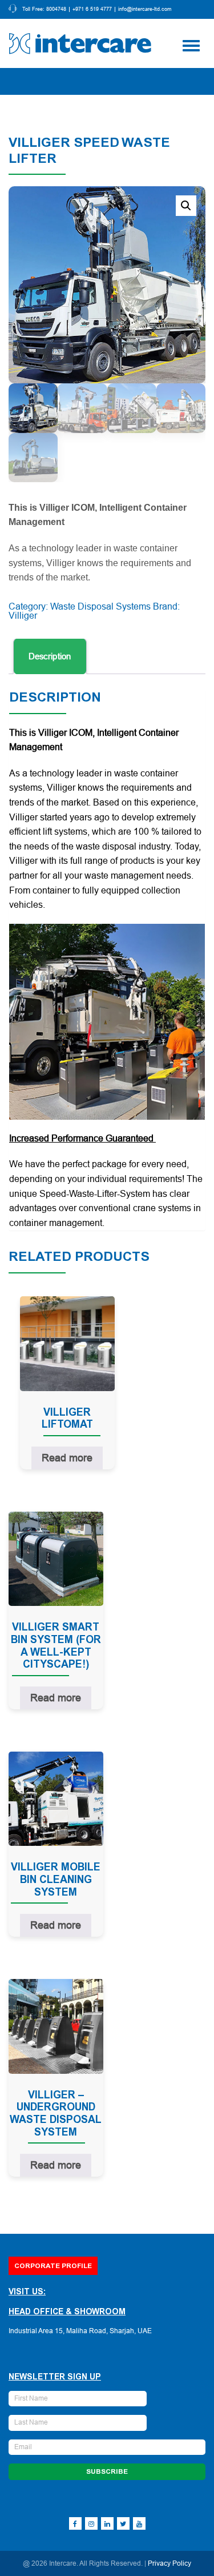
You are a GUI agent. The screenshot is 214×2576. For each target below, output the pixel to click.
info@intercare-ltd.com (145, 9)
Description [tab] (50, 656)
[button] (186, 206)
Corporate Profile (53, 2266)
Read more (67, 1458)
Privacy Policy (169, 2563)
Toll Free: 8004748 (44, 9)
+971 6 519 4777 (92, 9)
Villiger (23, 616)
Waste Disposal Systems (100, 606)
